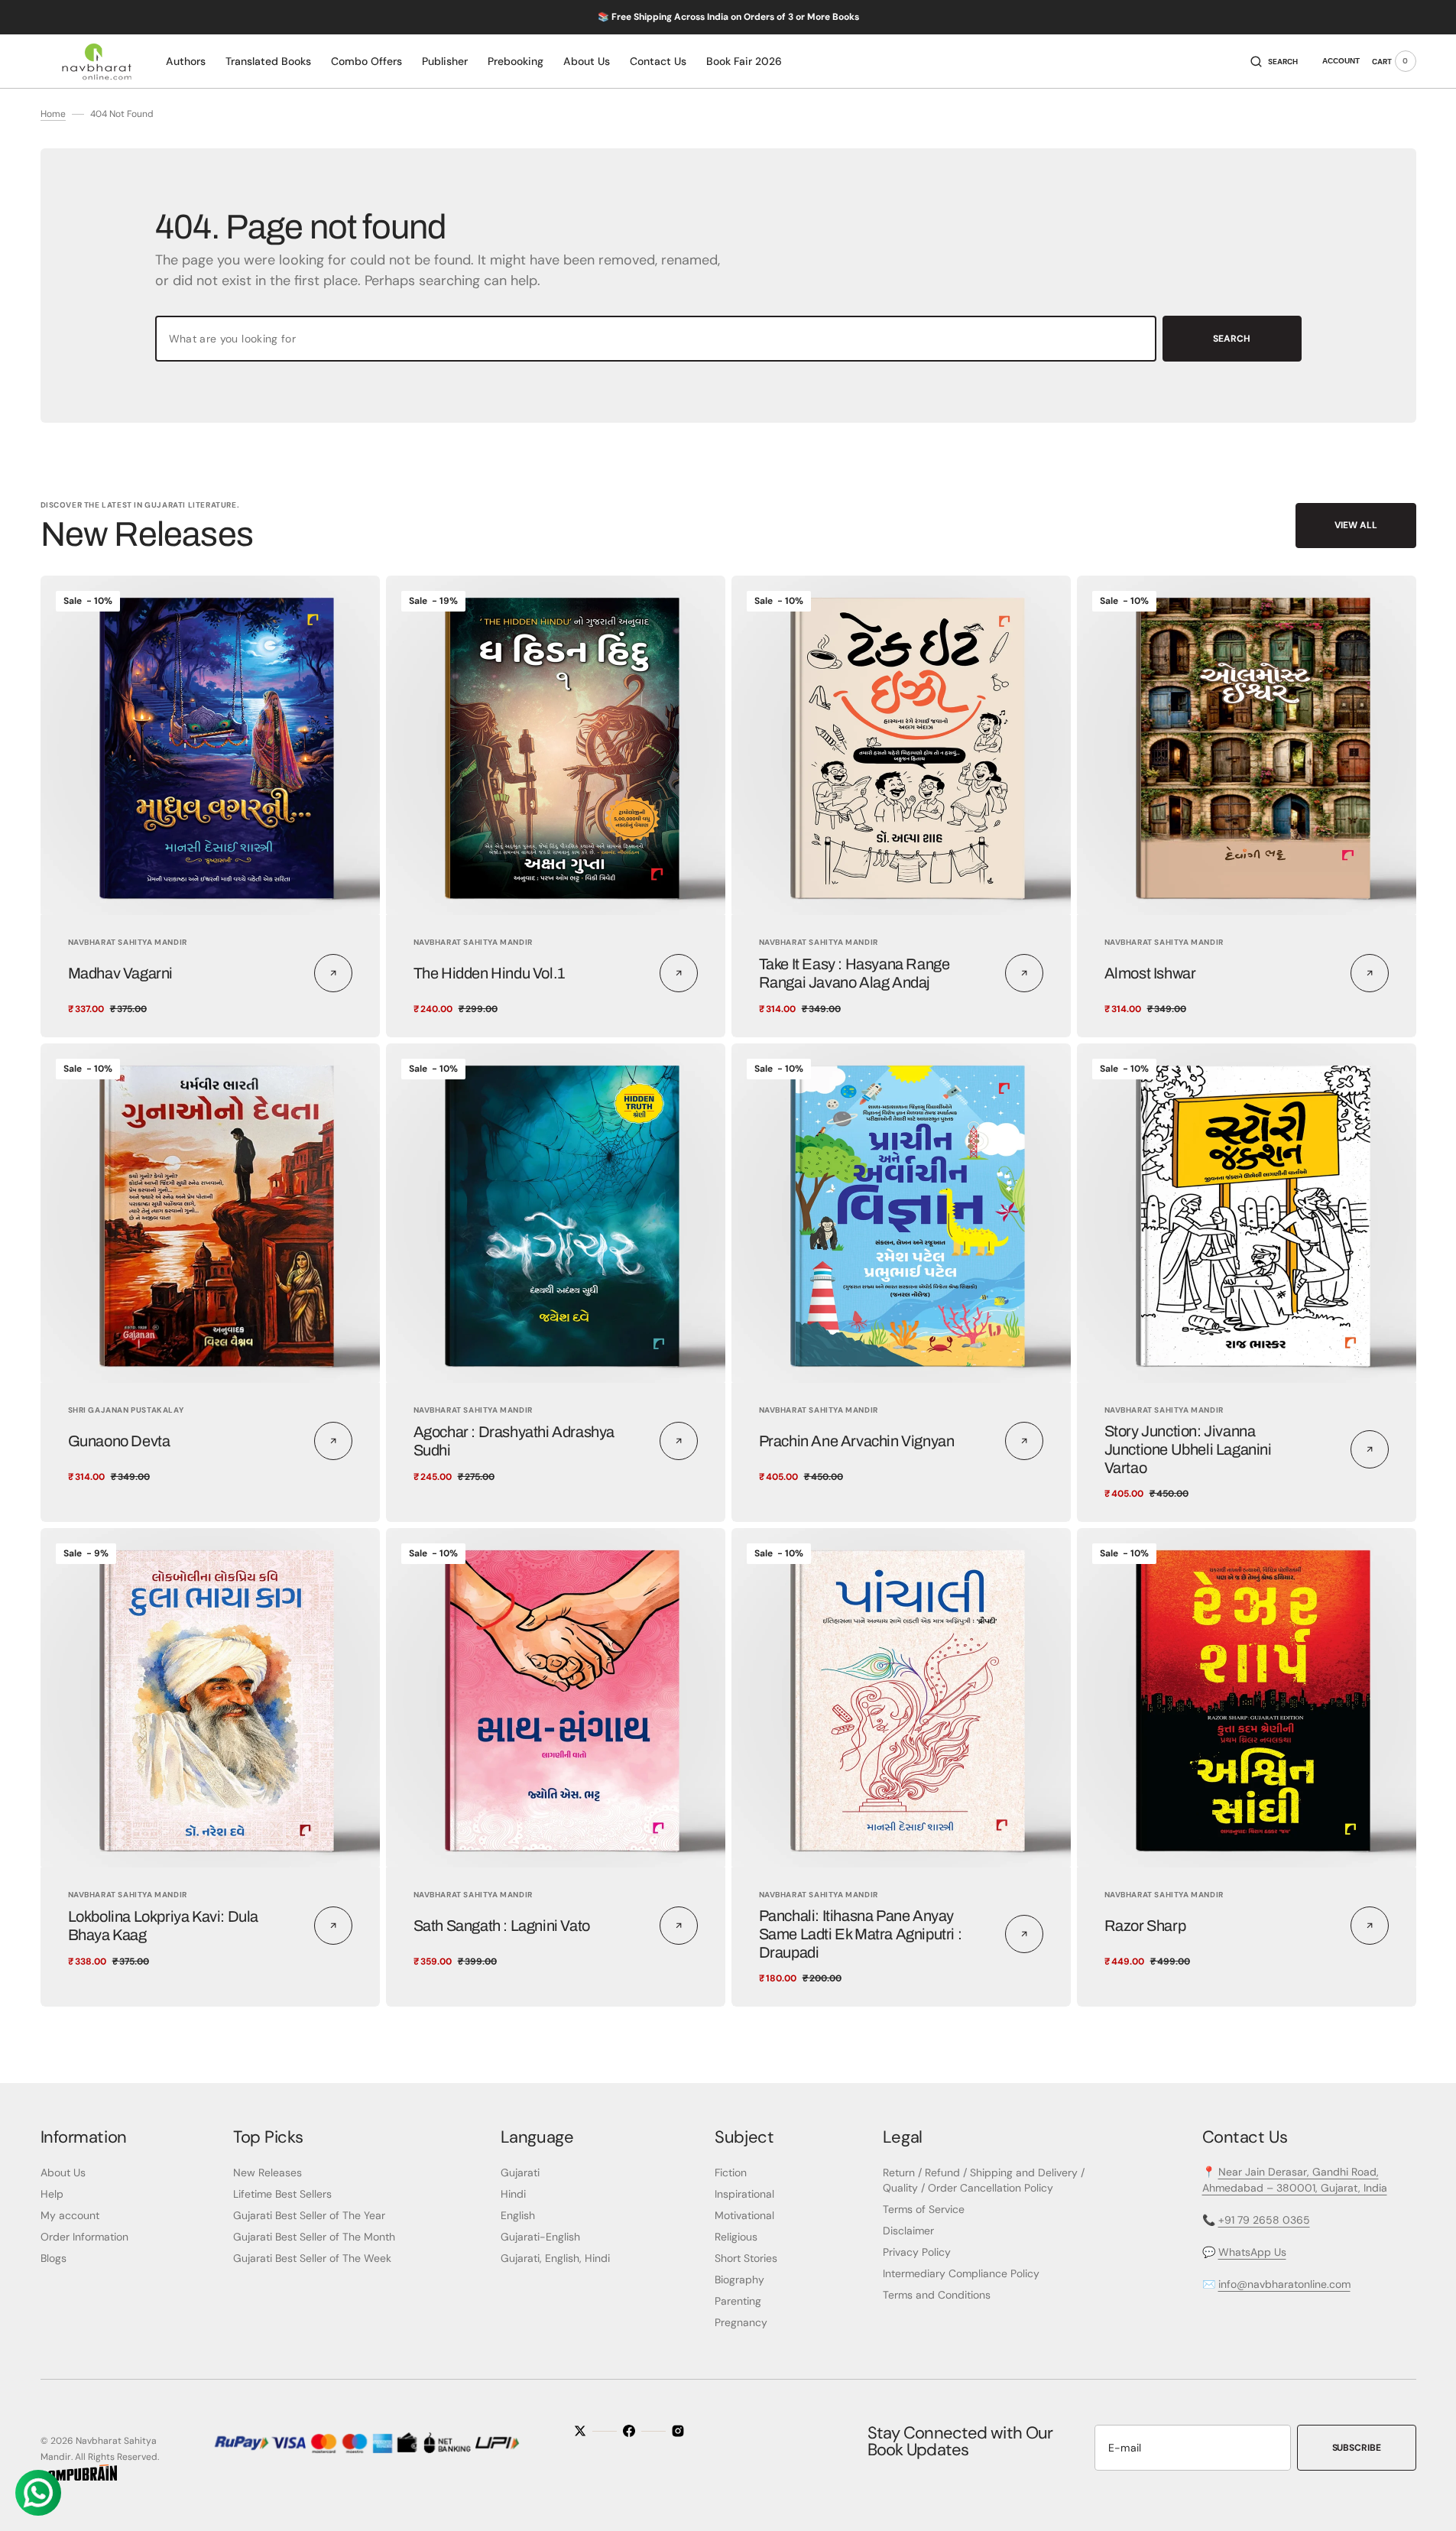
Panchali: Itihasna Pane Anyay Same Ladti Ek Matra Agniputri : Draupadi (861, 1934)
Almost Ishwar (1150, 973)
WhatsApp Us (1252, 2252)
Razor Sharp (1145, 1926)
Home (53, 114)
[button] (1274, 61)
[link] (210, 745)
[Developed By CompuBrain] (79, 2477)
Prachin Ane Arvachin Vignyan (857, 1441)
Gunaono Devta (119, 1441)
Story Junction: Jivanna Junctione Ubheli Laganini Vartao (1188, 1449)
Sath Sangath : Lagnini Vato (502, 1926)
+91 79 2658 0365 (1264, 2220)
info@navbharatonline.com (1284, 2284)
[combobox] (656, 339)
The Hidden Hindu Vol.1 (489, 973)
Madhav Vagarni (120, 973)
